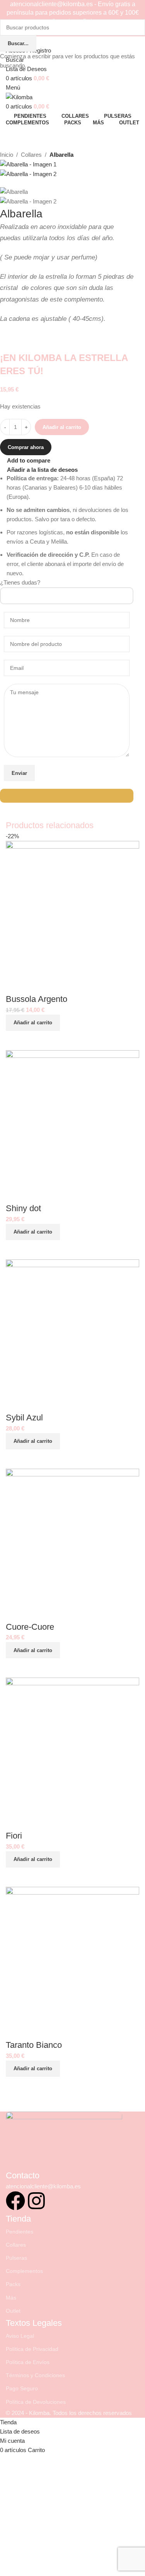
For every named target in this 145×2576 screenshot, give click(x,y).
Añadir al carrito (62, 427)
